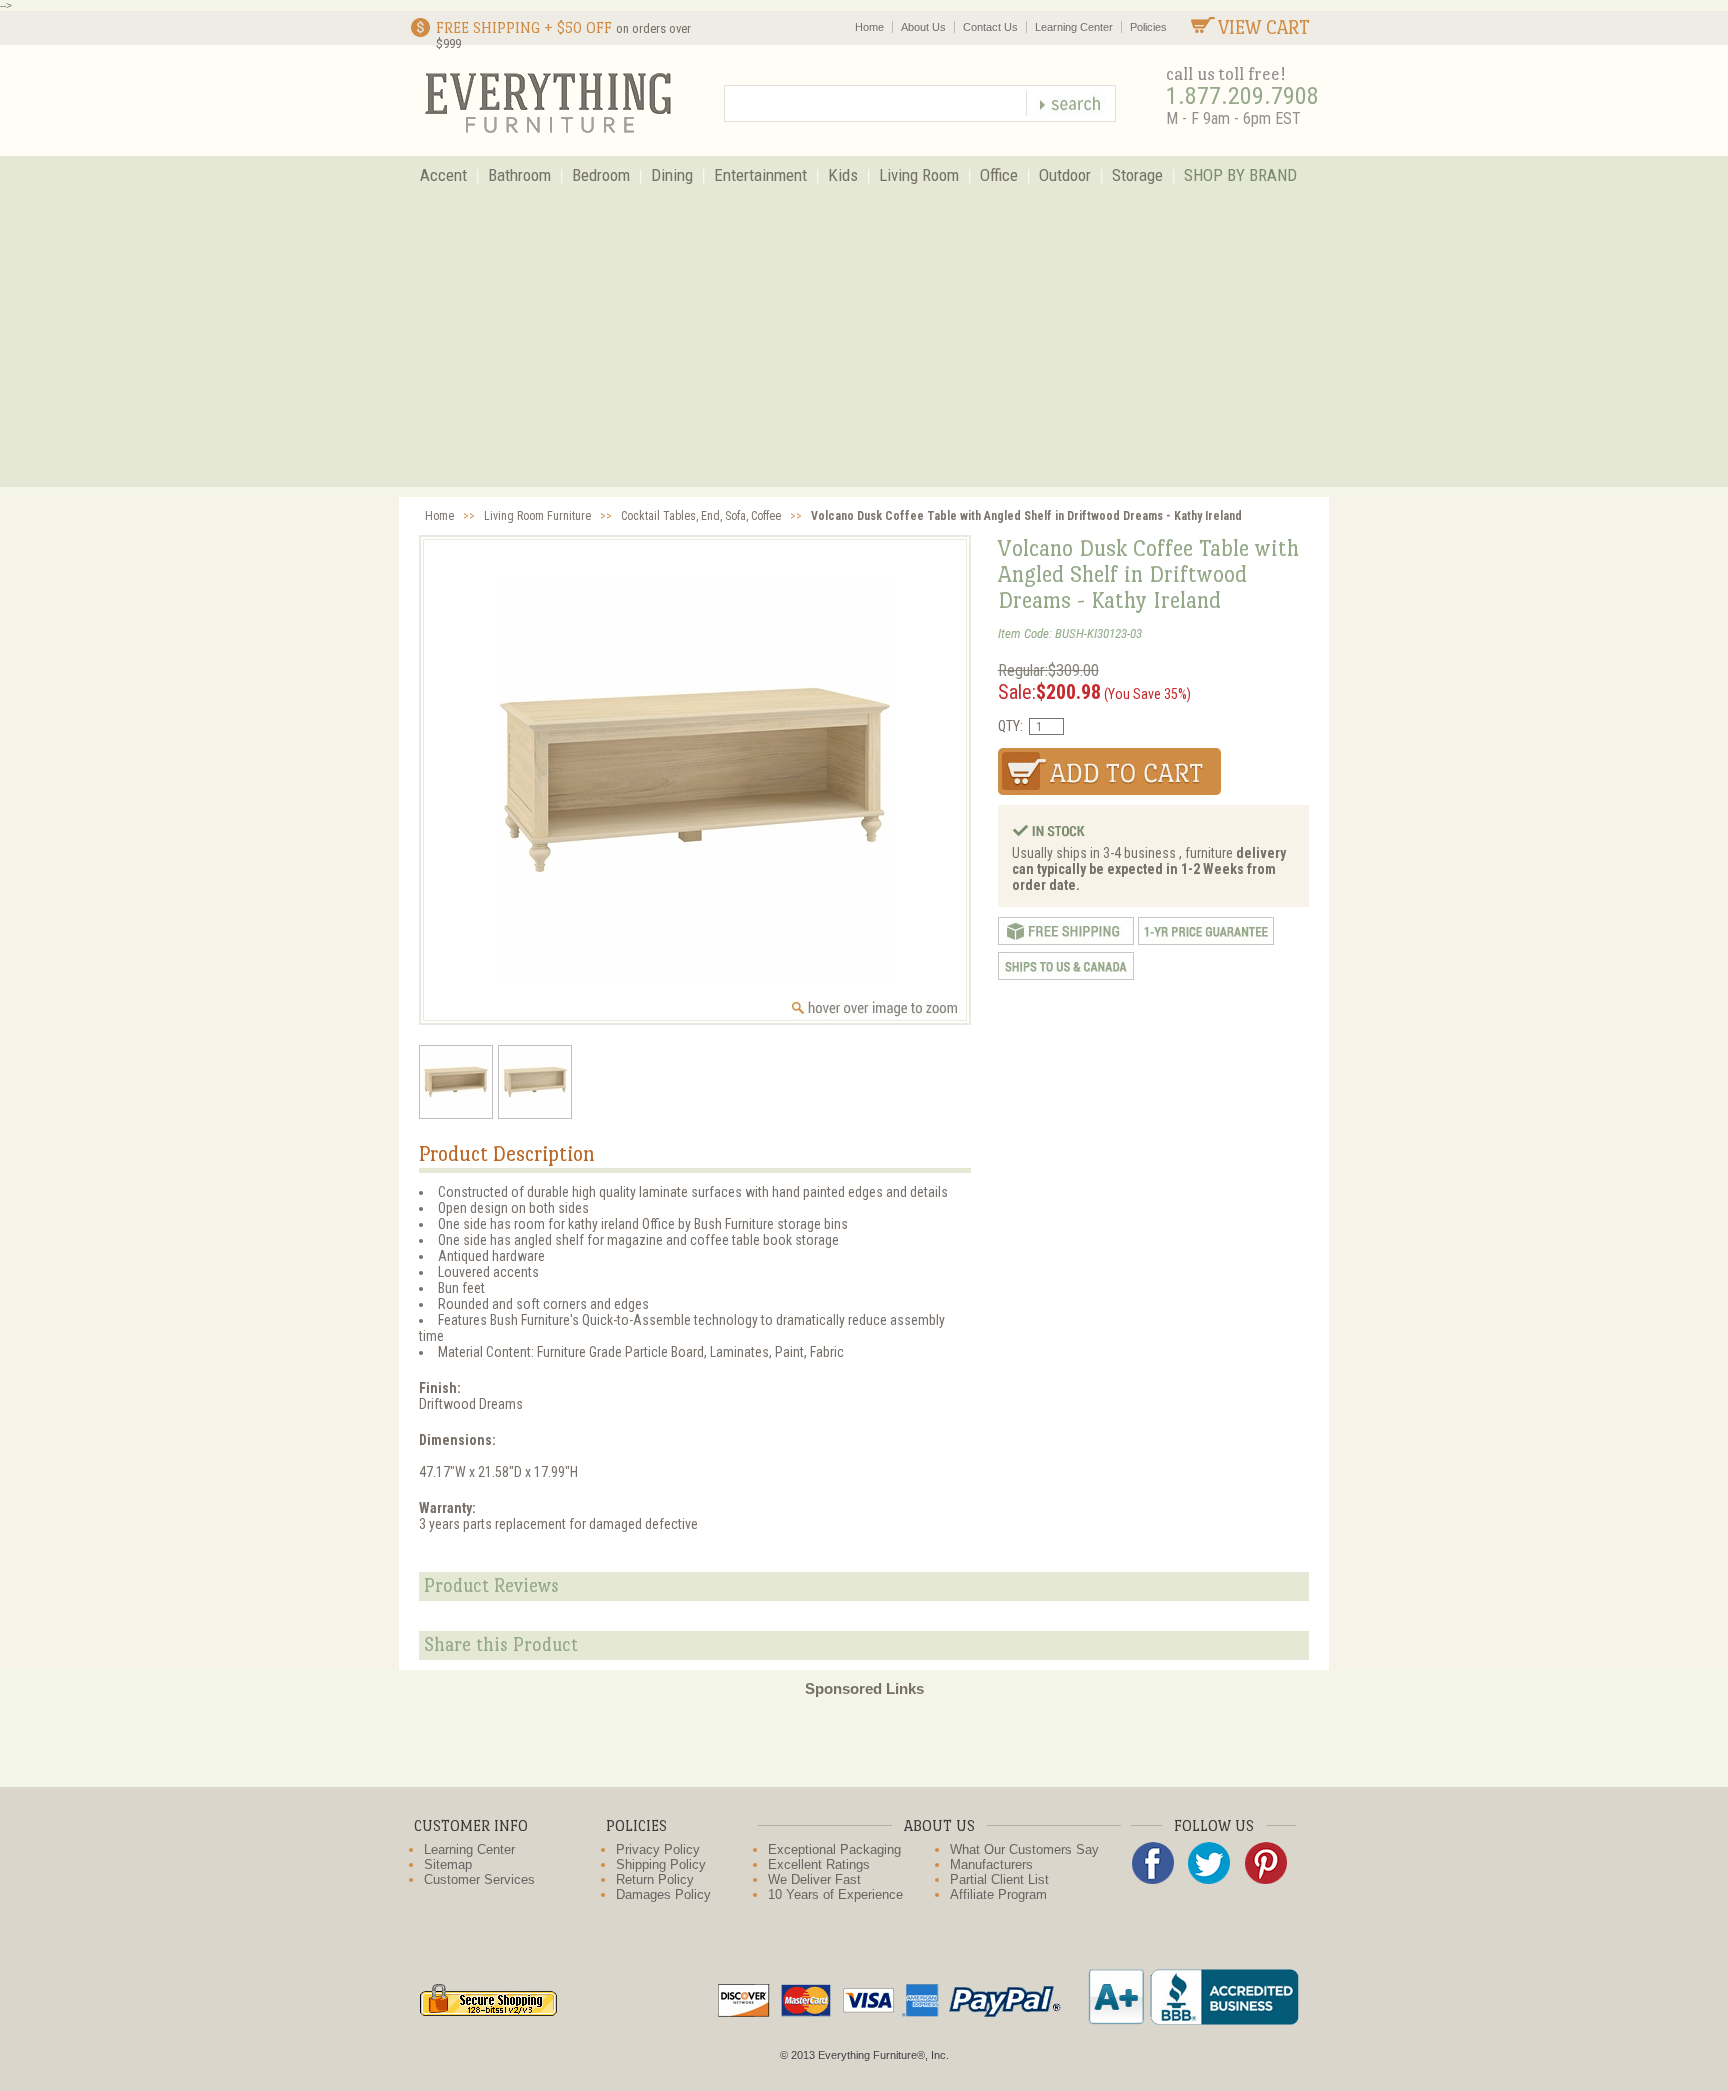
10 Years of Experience (835, 1894)
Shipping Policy (661, 1864)
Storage (1137, 175)
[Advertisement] (864, 347)
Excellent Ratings (819, 1864)
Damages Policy (663, 1894)
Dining (672, 175)
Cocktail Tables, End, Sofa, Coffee (701, 516)
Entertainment (760, 175)
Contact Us (990, 27)
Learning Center (1074, 27)
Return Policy (655, 1879)
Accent (443, 175)
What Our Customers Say (1024, 1849)
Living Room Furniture (537, 516)
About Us (923, 27)
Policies (1148, 27)
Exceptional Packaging (834, 1849)
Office (999, 175)
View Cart (1264, 27)
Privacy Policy (658, 1849)
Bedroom (601, 175)
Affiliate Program (998, 1894)
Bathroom (519, 175)
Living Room (919, 175)
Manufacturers (991, 1864)
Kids (843, 175)
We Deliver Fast (814, 1879)
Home (869, 27)
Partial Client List (999, 1879)
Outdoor (1065, 175)
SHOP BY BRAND (1240, 175)
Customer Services (479, 1879)
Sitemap (448, 1864)
